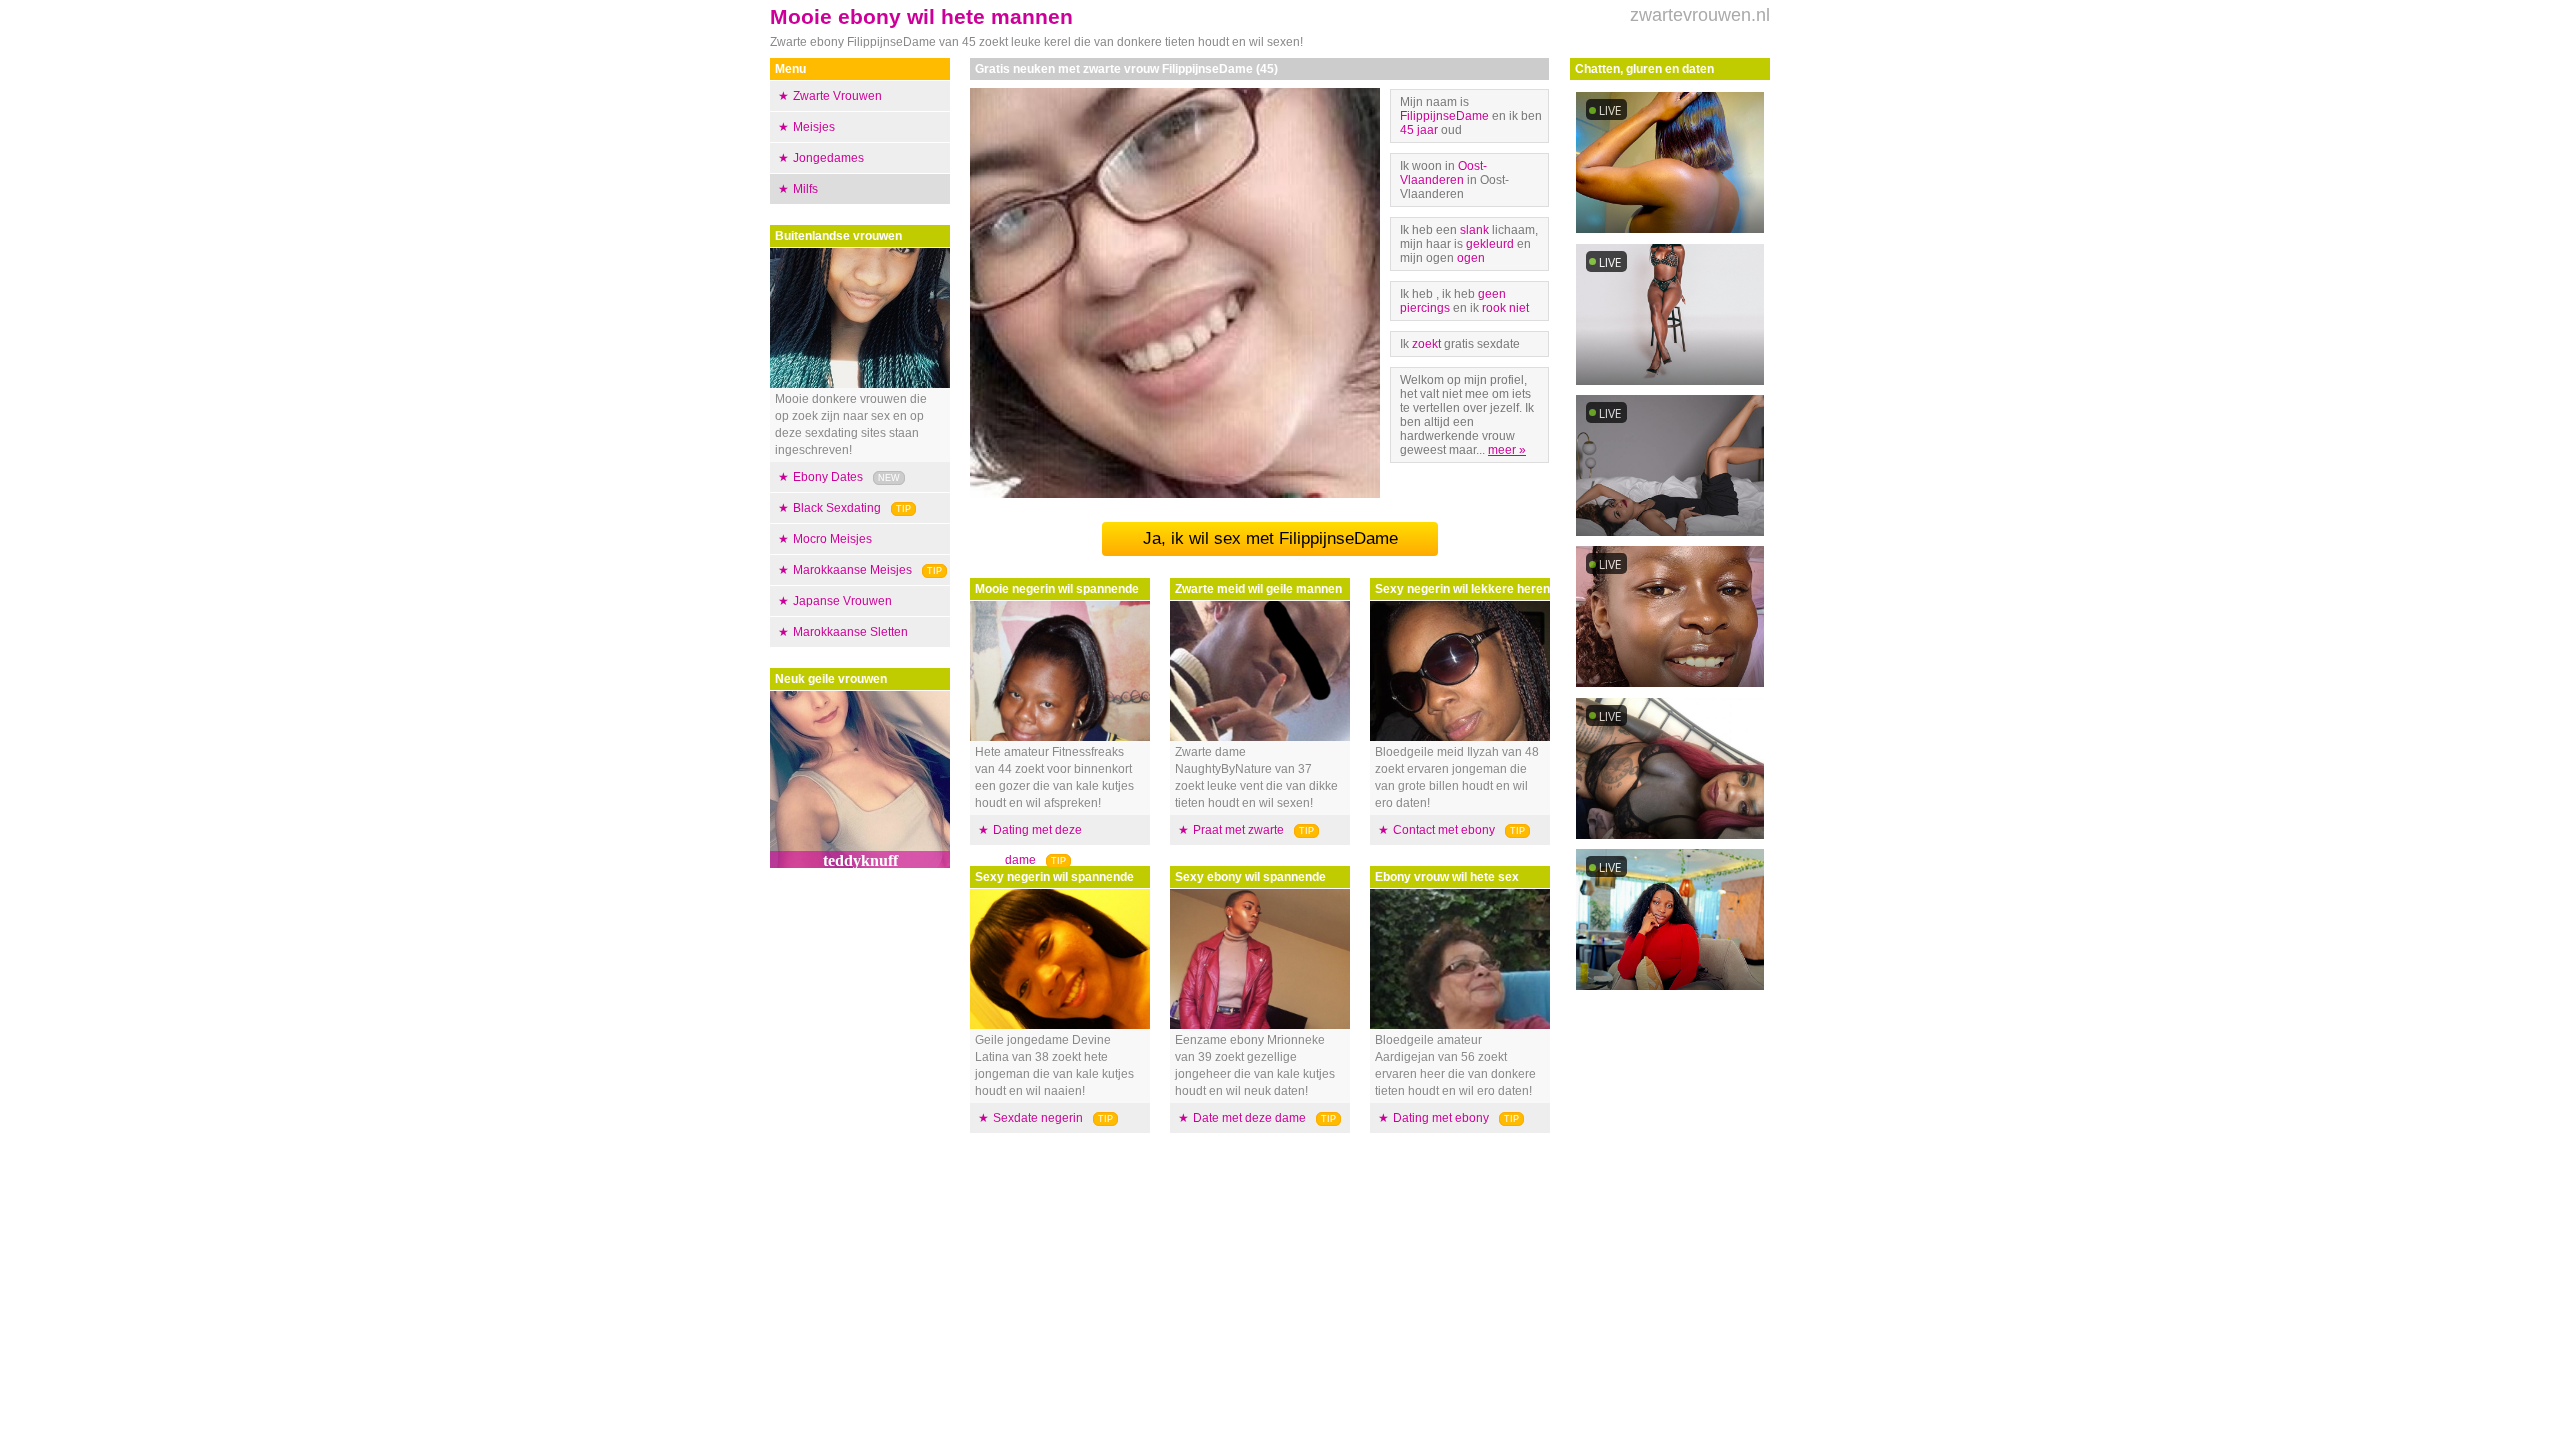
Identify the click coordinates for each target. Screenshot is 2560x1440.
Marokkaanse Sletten (850, 632)
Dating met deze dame (1037, 845)
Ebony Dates (828, 477)
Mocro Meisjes (832, 539)
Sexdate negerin (1038, 1118)
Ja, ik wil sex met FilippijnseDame (1270, 538)
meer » (1507, 450)
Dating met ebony (1441, 1118)
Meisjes (814, 127)
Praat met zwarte (1238, 830)
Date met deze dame (1249, 1118)
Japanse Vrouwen (842, 601)
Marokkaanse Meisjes (852, 570)
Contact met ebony (1444, 830)
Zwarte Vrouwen (837, 96)
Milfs (805, 189)
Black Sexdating (837, 508)
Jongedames (828, 158)
